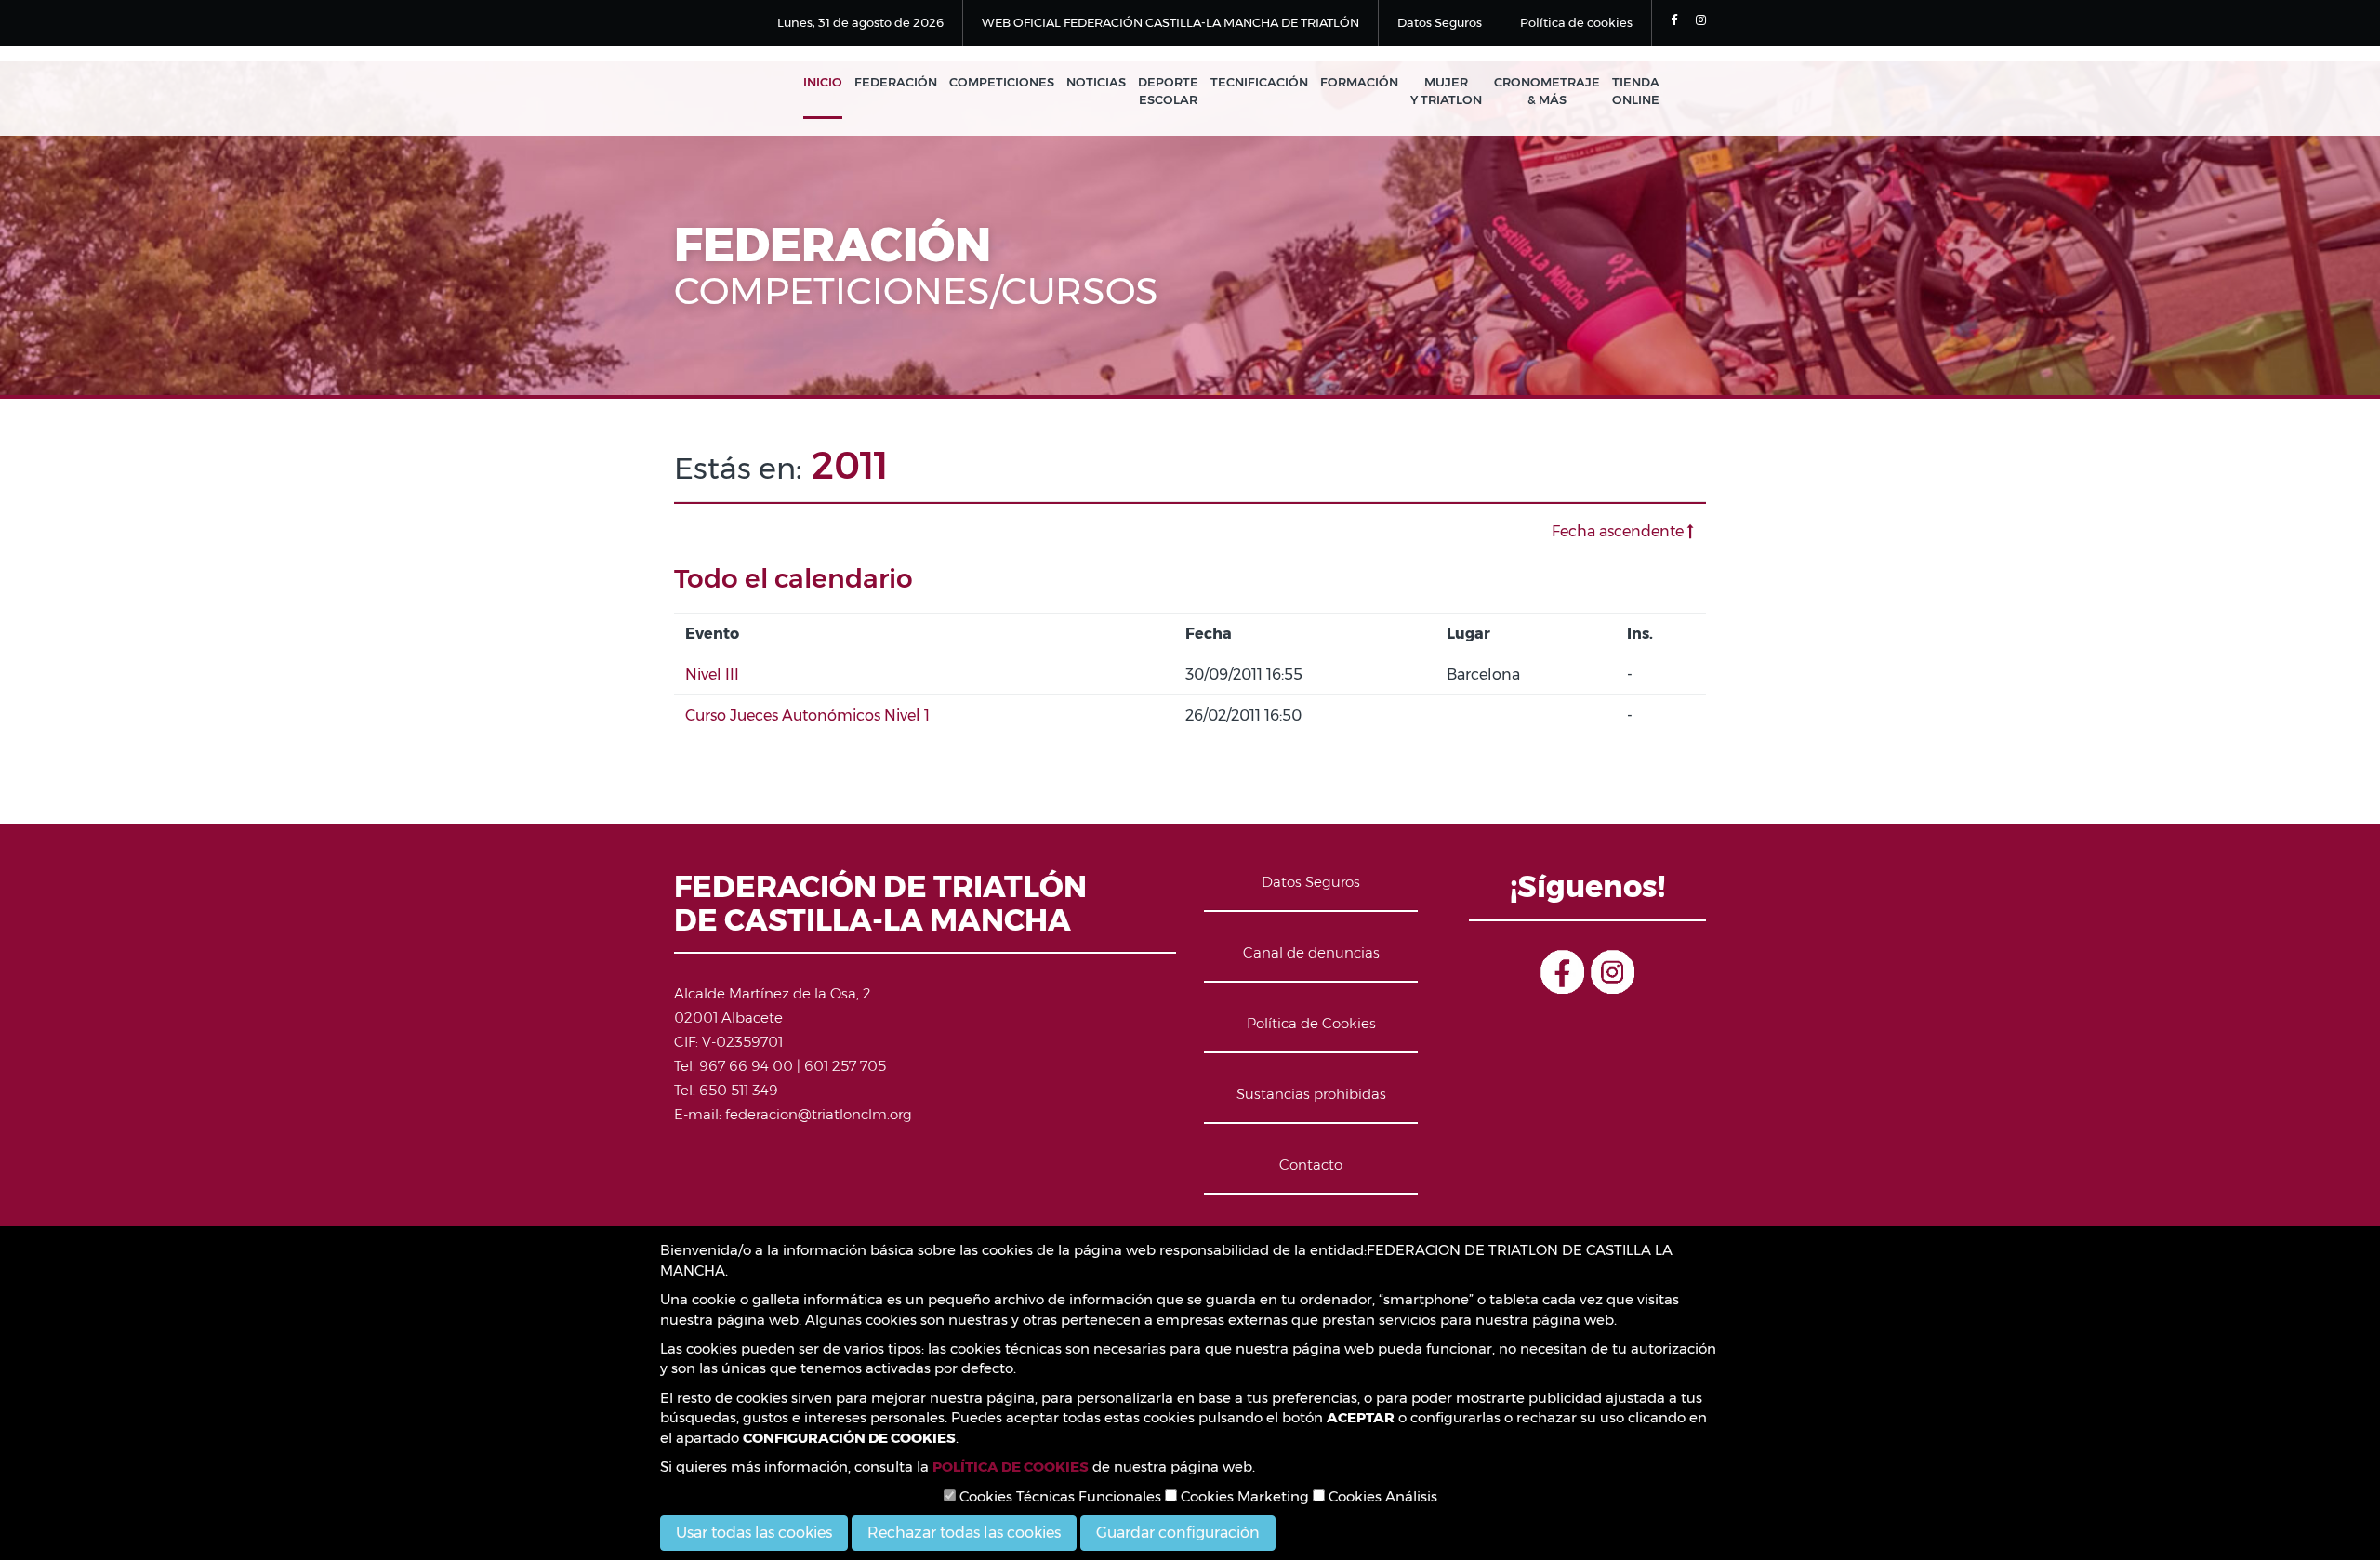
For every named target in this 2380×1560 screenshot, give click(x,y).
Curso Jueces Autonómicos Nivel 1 (807, 715)
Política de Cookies (1311, 1023)
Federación (896, 82)
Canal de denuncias (1311, 952)
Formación (1359, 82)
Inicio (823, 82)
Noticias (1096, 82)
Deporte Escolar (1168, 91)
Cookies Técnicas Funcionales (1058, 1496)
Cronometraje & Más (1547, 91)
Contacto (1311, 1164)
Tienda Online (1636, 91)
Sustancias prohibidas (1311, 1094)
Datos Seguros (1440, 22)
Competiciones (1002, 82)
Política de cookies (1576, 22)
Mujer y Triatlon (1446, 91)
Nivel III (712, 674)
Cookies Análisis (1381, 1496)
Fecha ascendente (1620, 531)
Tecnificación (1259, 82)
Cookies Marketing (1243, 1496)
